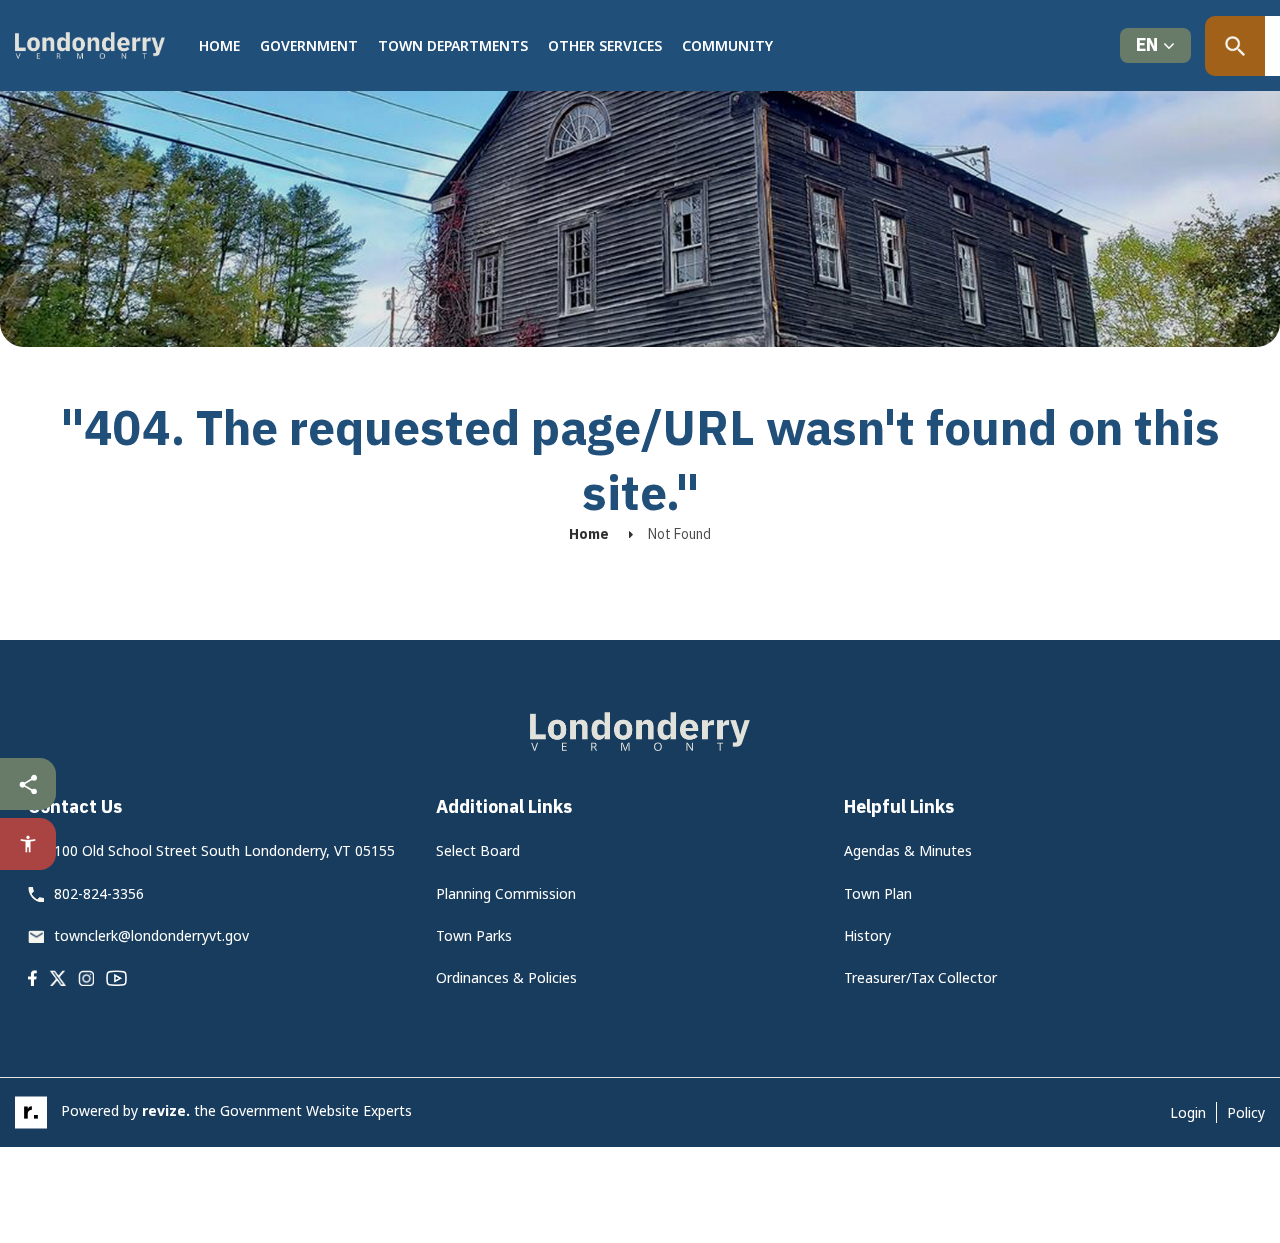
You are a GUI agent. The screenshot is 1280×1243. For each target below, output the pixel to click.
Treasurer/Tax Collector (920, 977)
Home (219, 45)
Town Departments (453, 45)
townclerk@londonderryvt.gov (151, 935)
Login (1188, 1112)
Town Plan (878, 893)
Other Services (605, 45)
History (867, 935)
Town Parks (474, 935)
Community (727, 45)
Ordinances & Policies (506, 977)
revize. (166, 1110)
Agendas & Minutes (908, 850)
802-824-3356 (99, 893)
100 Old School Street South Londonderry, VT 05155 (224, 850)
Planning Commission (506, 893)
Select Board (478, 850)
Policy (1246, 1112)
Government (309, 45)
